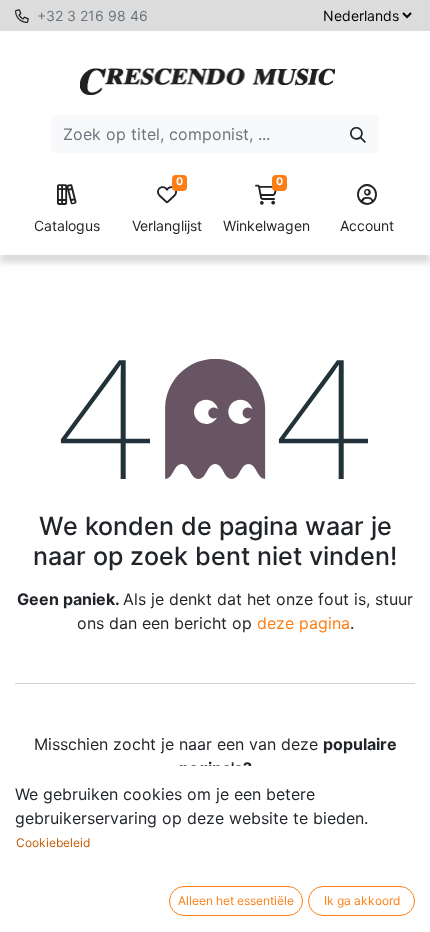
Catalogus (67, 225)
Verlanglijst (167, 209)
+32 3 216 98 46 (92, 15)
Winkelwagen (266, 209)
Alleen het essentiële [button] (236, 900)
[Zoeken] (358, 134)
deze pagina (303, 623)
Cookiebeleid (53, 842)
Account (367, 225)
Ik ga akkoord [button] (362, 900)
